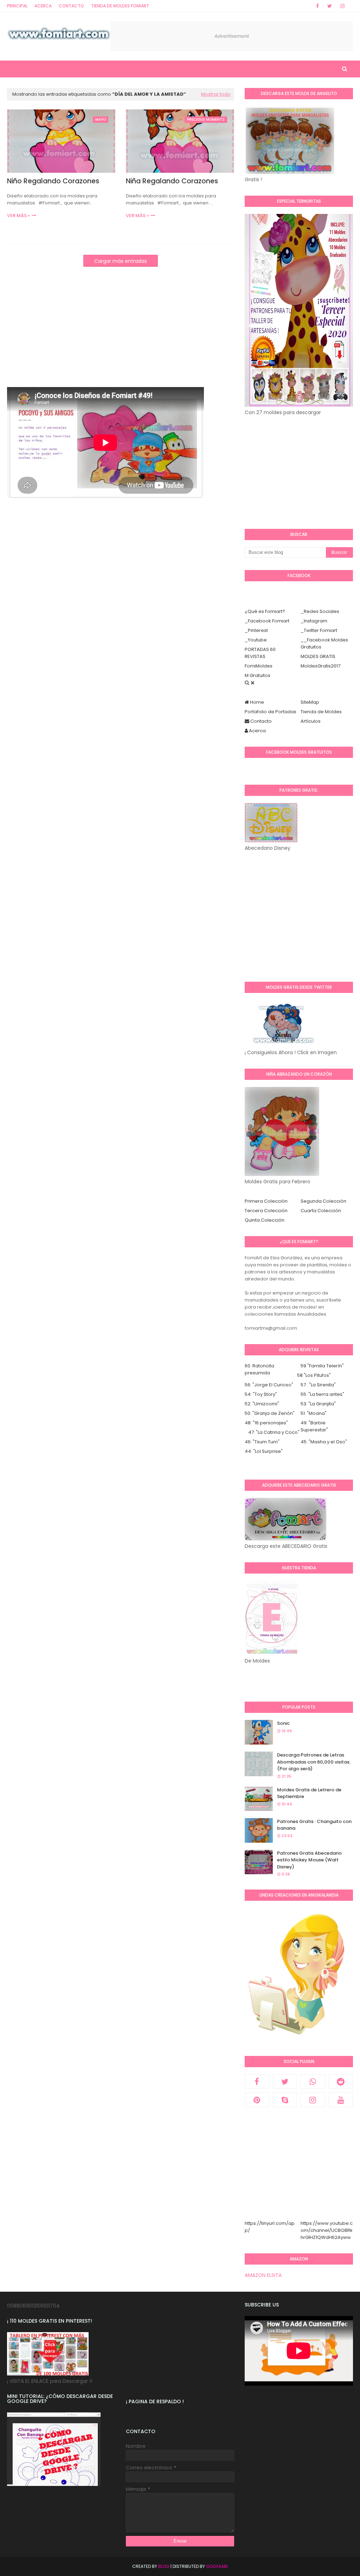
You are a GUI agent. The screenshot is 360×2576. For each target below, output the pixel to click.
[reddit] (341, 2082)
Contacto (71, 6)
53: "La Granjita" (318, 1404)
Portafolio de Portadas (271, 712)
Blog (164, 2566)
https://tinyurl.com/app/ (270, 2227)
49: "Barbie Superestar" (314, 1426)
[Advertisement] (121, 338)
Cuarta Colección (321, 1211)
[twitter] (330, 6)
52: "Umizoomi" (262, 1404)
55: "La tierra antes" (322, 1394)
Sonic (283, 1723)
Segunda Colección (323, 1201)
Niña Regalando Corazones (172, 181)
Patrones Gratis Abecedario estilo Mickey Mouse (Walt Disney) (309, 1860)
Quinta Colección (265, 1220)
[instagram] (342, 6)
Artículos (311, 721)
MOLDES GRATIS (318, 656)
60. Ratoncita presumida (259, 1369)
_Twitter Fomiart (319, 630)
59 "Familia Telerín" (322, 1366)
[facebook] (317, 6)
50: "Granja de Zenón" (270, 1413)
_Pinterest (256, 630)
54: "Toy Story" (261, 1394)
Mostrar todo (216, 94)
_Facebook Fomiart (267, 621)
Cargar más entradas (121, 261)
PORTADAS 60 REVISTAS (260, 653)
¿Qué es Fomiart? (265, 611)
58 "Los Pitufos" (314, 1375)
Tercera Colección (266, 1211)
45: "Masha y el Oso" (324, 1442)
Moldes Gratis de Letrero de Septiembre (309, 1793)
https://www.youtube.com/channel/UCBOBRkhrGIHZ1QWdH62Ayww (327, 2230)
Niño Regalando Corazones (53, 181)
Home (256, 702)
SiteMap (310, 702)
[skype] (285, 2100)
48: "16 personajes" (266, 1423)
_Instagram (314, 621)
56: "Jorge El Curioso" (269, 1385)
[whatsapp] (313, 2082)
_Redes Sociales (320, 611)
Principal (17, 6)
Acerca (43, 6)
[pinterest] (257, 2100)
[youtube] (341, 2100)
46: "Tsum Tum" (262, 1442)
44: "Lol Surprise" (264, 1451)
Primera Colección (266, 1201)
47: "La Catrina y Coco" (274, 1432)
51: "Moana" (314, 1413)
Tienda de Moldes (321, 712)
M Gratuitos (258, 675)
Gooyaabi (217, 2566)
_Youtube (256, 640)
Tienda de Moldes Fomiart (120, 6)
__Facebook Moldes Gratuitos (324, 643)
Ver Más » (18, 216)
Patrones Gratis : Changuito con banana (314, 1825)
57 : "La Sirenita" (318, 1385)
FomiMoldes (259, 666)
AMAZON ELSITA (263, 2275)
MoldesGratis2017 (320, 666)
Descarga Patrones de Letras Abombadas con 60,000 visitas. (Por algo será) (314, 1762)
